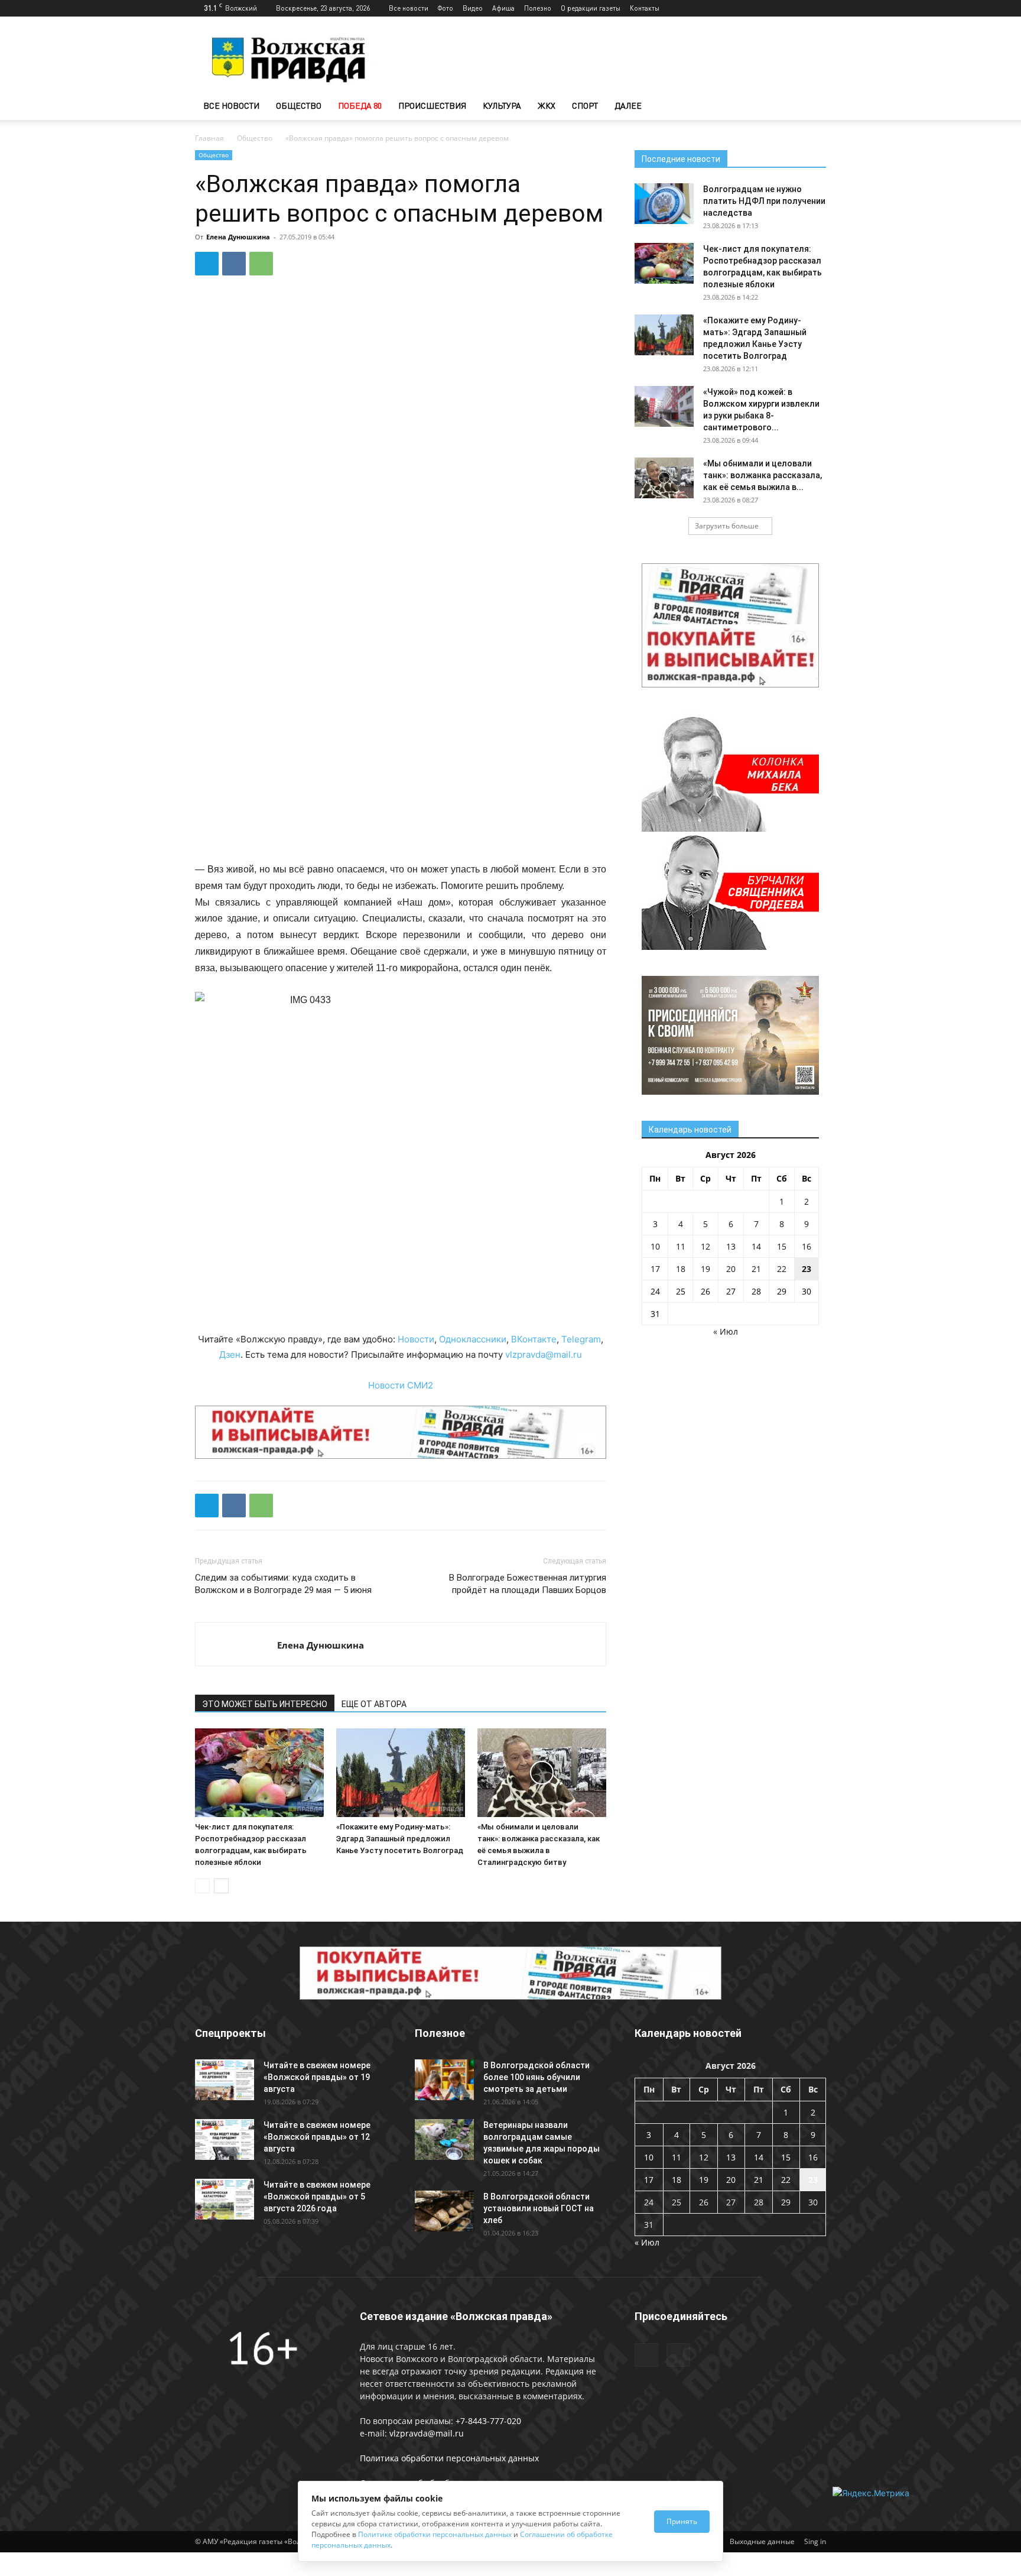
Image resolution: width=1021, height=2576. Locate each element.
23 (807, 1269)
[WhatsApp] (261, 264)
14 (756, 1246)
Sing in (815, 2541)
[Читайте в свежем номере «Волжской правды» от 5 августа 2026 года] (225, 2199)
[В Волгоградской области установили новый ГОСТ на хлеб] (444, 2211)
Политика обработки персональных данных (449, 2458)
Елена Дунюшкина (238, 237)
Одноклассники (473, 1339)
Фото (446, 8)
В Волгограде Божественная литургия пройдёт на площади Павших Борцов (528, 1584)
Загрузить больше (727, 526)
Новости (416, 1339)
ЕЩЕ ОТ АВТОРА (374, 1704)
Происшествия (432, 106)
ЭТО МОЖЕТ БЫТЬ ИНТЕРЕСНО (265, 1704)
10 (655, 1246)
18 (681, 1269)
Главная (209, 138)
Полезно (538, 8)
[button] (812, 107)
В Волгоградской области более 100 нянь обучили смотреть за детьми (536, 2077)
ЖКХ (547, 106)
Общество (299, 106)
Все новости (409, 8)
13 (731, 1246)
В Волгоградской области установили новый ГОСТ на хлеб (539, 2208)
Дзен (230, 1354)
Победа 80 (360, 106)
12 (705, 1246)
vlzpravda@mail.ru (544, 1354)
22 (782, 1269)
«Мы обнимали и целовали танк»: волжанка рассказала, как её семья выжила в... (763, 475)
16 (807, 1246)
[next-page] (221, 1886)
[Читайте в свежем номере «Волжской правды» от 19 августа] (225, 2080)
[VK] (234, 264)
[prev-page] (202, 1886)
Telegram (581, 1339)
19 (705, 1269)
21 (756, 1269)
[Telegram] (798, 8)
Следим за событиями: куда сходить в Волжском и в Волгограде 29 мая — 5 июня (283, 1584)
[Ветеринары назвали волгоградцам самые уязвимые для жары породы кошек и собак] (444, 2139)
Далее (628, 106)
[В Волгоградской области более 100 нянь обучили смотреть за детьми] (444, 2080)
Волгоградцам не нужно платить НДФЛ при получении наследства (764, 201)
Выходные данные (762, 2541)
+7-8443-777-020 (488, 2421)
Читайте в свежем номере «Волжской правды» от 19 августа (317, 2077)
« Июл (726, 1331)
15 (782, 1246)
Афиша (503, 8)
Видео (473, 8)
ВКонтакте (534, 1339)
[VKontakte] (817, 8)
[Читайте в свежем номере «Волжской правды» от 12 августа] (225, 2139)
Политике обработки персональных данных (435, 2534)
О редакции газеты (591, 8)
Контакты (645, 8)
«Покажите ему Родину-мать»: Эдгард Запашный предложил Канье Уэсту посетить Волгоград (400, 1839)
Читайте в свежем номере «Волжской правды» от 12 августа (317, 2137)
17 (655, 1269)
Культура (502, 106)
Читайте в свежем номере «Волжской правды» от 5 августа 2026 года (317, 2197)
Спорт (585, 106)
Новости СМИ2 (401, 1385)
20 (731, 1269)
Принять (682, 2521)
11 (681, 1246)
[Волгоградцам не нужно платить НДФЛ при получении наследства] (664, 204)
